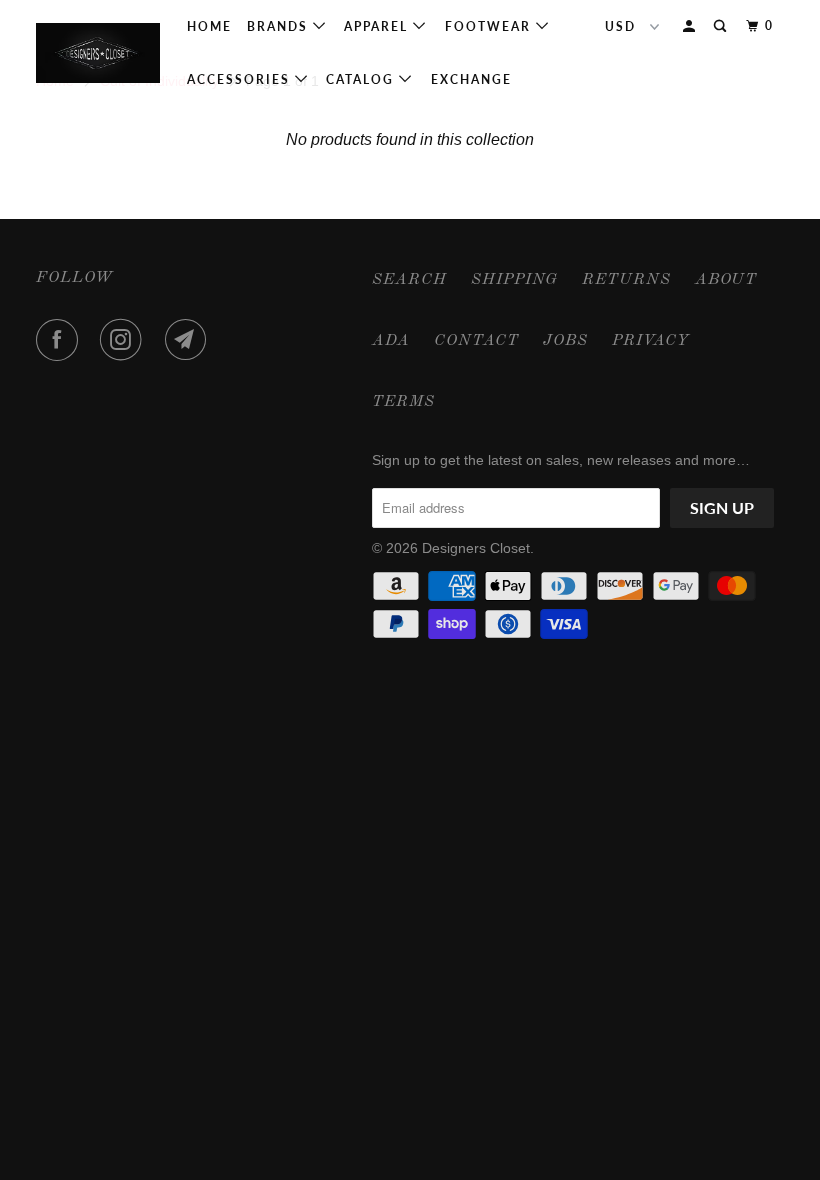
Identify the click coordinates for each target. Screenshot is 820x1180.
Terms (403, 402)
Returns (626, 280)
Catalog (362, 79)
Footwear (490, 26)
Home (209, 26)
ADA (391, 341)
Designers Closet (476, 548)
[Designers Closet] (98, 53)
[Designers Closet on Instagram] (125, 340)
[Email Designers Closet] (190, 340)
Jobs (565, 341)
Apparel (378, 26)
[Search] (722, 26)
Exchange (471, 79)
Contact (476, 341)
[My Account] (691, 26)
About (726, 280)
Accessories (241, 79)
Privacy (651, 341)
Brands (280, 26)
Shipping (514, 280)
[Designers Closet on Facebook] (61, 340)
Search (409, 280)
